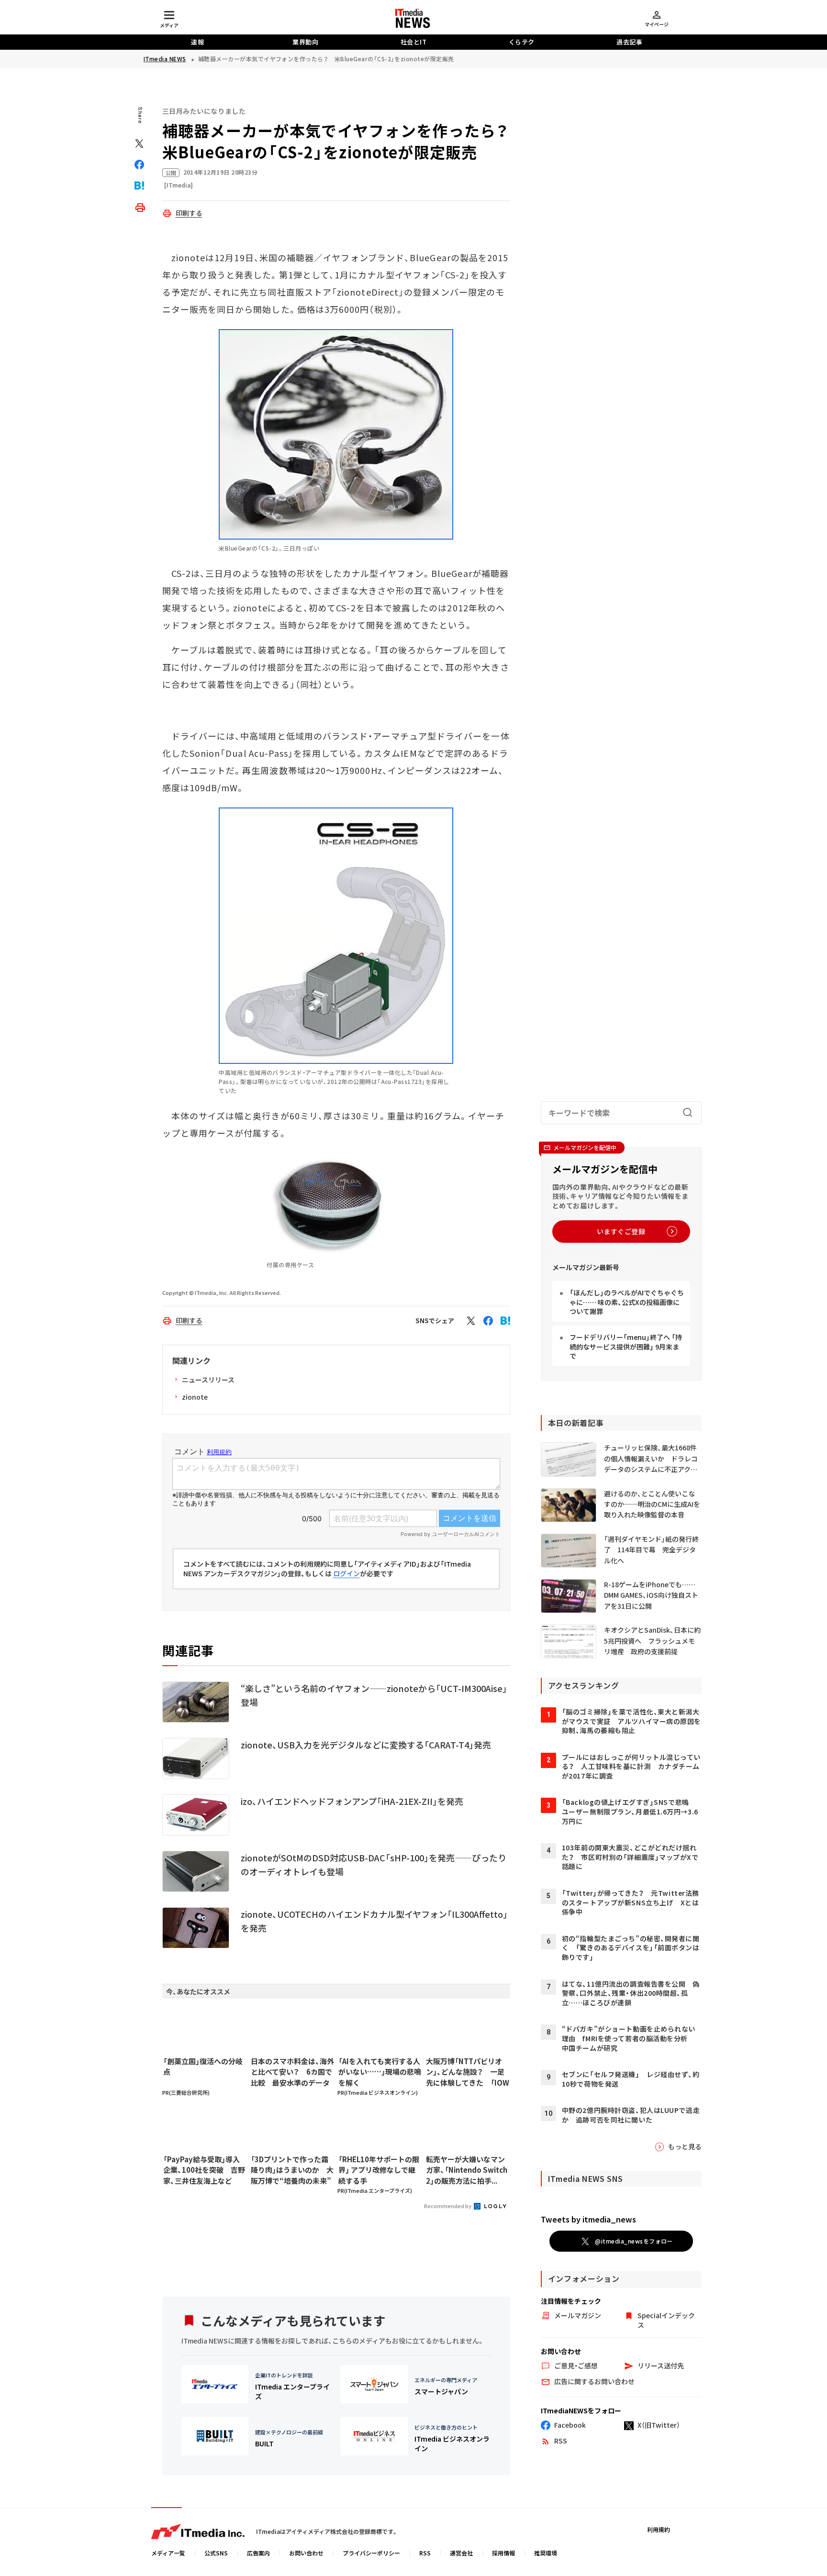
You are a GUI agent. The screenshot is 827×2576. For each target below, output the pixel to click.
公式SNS (216, 2553)
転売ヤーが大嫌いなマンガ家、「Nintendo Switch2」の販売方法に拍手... (467, 2170)
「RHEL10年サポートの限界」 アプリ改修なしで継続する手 (379, 2170)
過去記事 (629, 42)
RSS (425, 2553)
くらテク (522, 42)
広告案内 (258, 2553)
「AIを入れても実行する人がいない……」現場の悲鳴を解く (380, 2072)
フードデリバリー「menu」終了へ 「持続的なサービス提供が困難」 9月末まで (626, 1346)
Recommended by (448, 2206)
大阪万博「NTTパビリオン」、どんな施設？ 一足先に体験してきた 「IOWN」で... (468, 2072)
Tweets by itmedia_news (588, 2219)
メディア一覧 (168, 2553)
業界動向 (305, 42)
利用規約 (659, 2529)
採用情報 (503, 2553)
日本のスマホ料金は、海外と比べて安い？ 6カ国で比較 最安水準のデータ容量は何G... (292, 2072)
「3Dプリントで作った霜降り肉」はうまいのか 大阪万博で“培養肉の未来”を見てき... (292, 2170)
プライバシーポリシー (371, 2553)
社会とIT (414, 42)
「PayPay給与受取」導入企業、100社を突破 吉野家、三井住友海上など (204, 2170)
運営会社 (461, 2553)
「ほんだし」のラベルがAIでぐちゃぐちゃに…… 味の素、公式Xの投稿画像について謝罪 (627, 1302)
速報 (197, 42)
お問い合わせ (306, 2553)
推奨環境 (546, 2553)
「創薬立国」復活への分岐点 (203, 2067)
